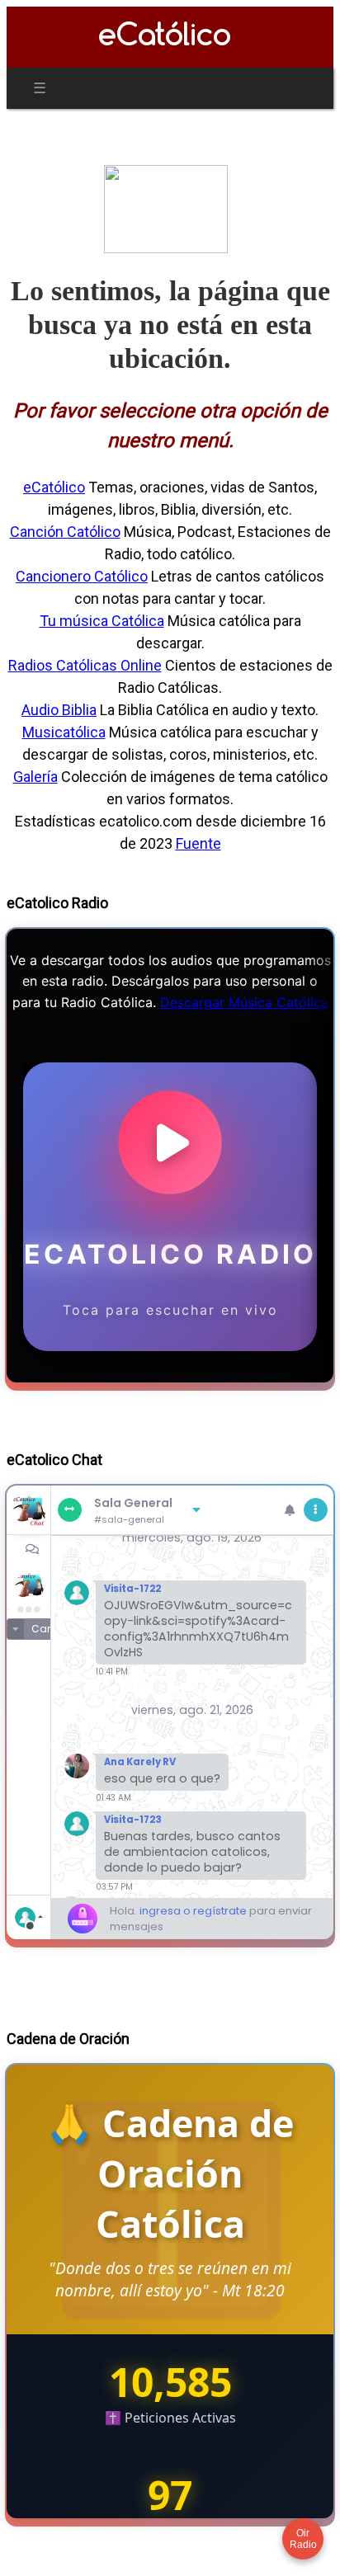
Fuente (198, 843)
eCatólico (54, 487)
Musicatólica (64, 732)
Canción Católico (65, 532)
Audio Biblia (59, 710)
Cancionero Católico (82, 576)
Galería (35, 777)
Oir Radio (303, 2539)
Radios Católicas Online (85, 665)
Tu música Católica (102, 621)
